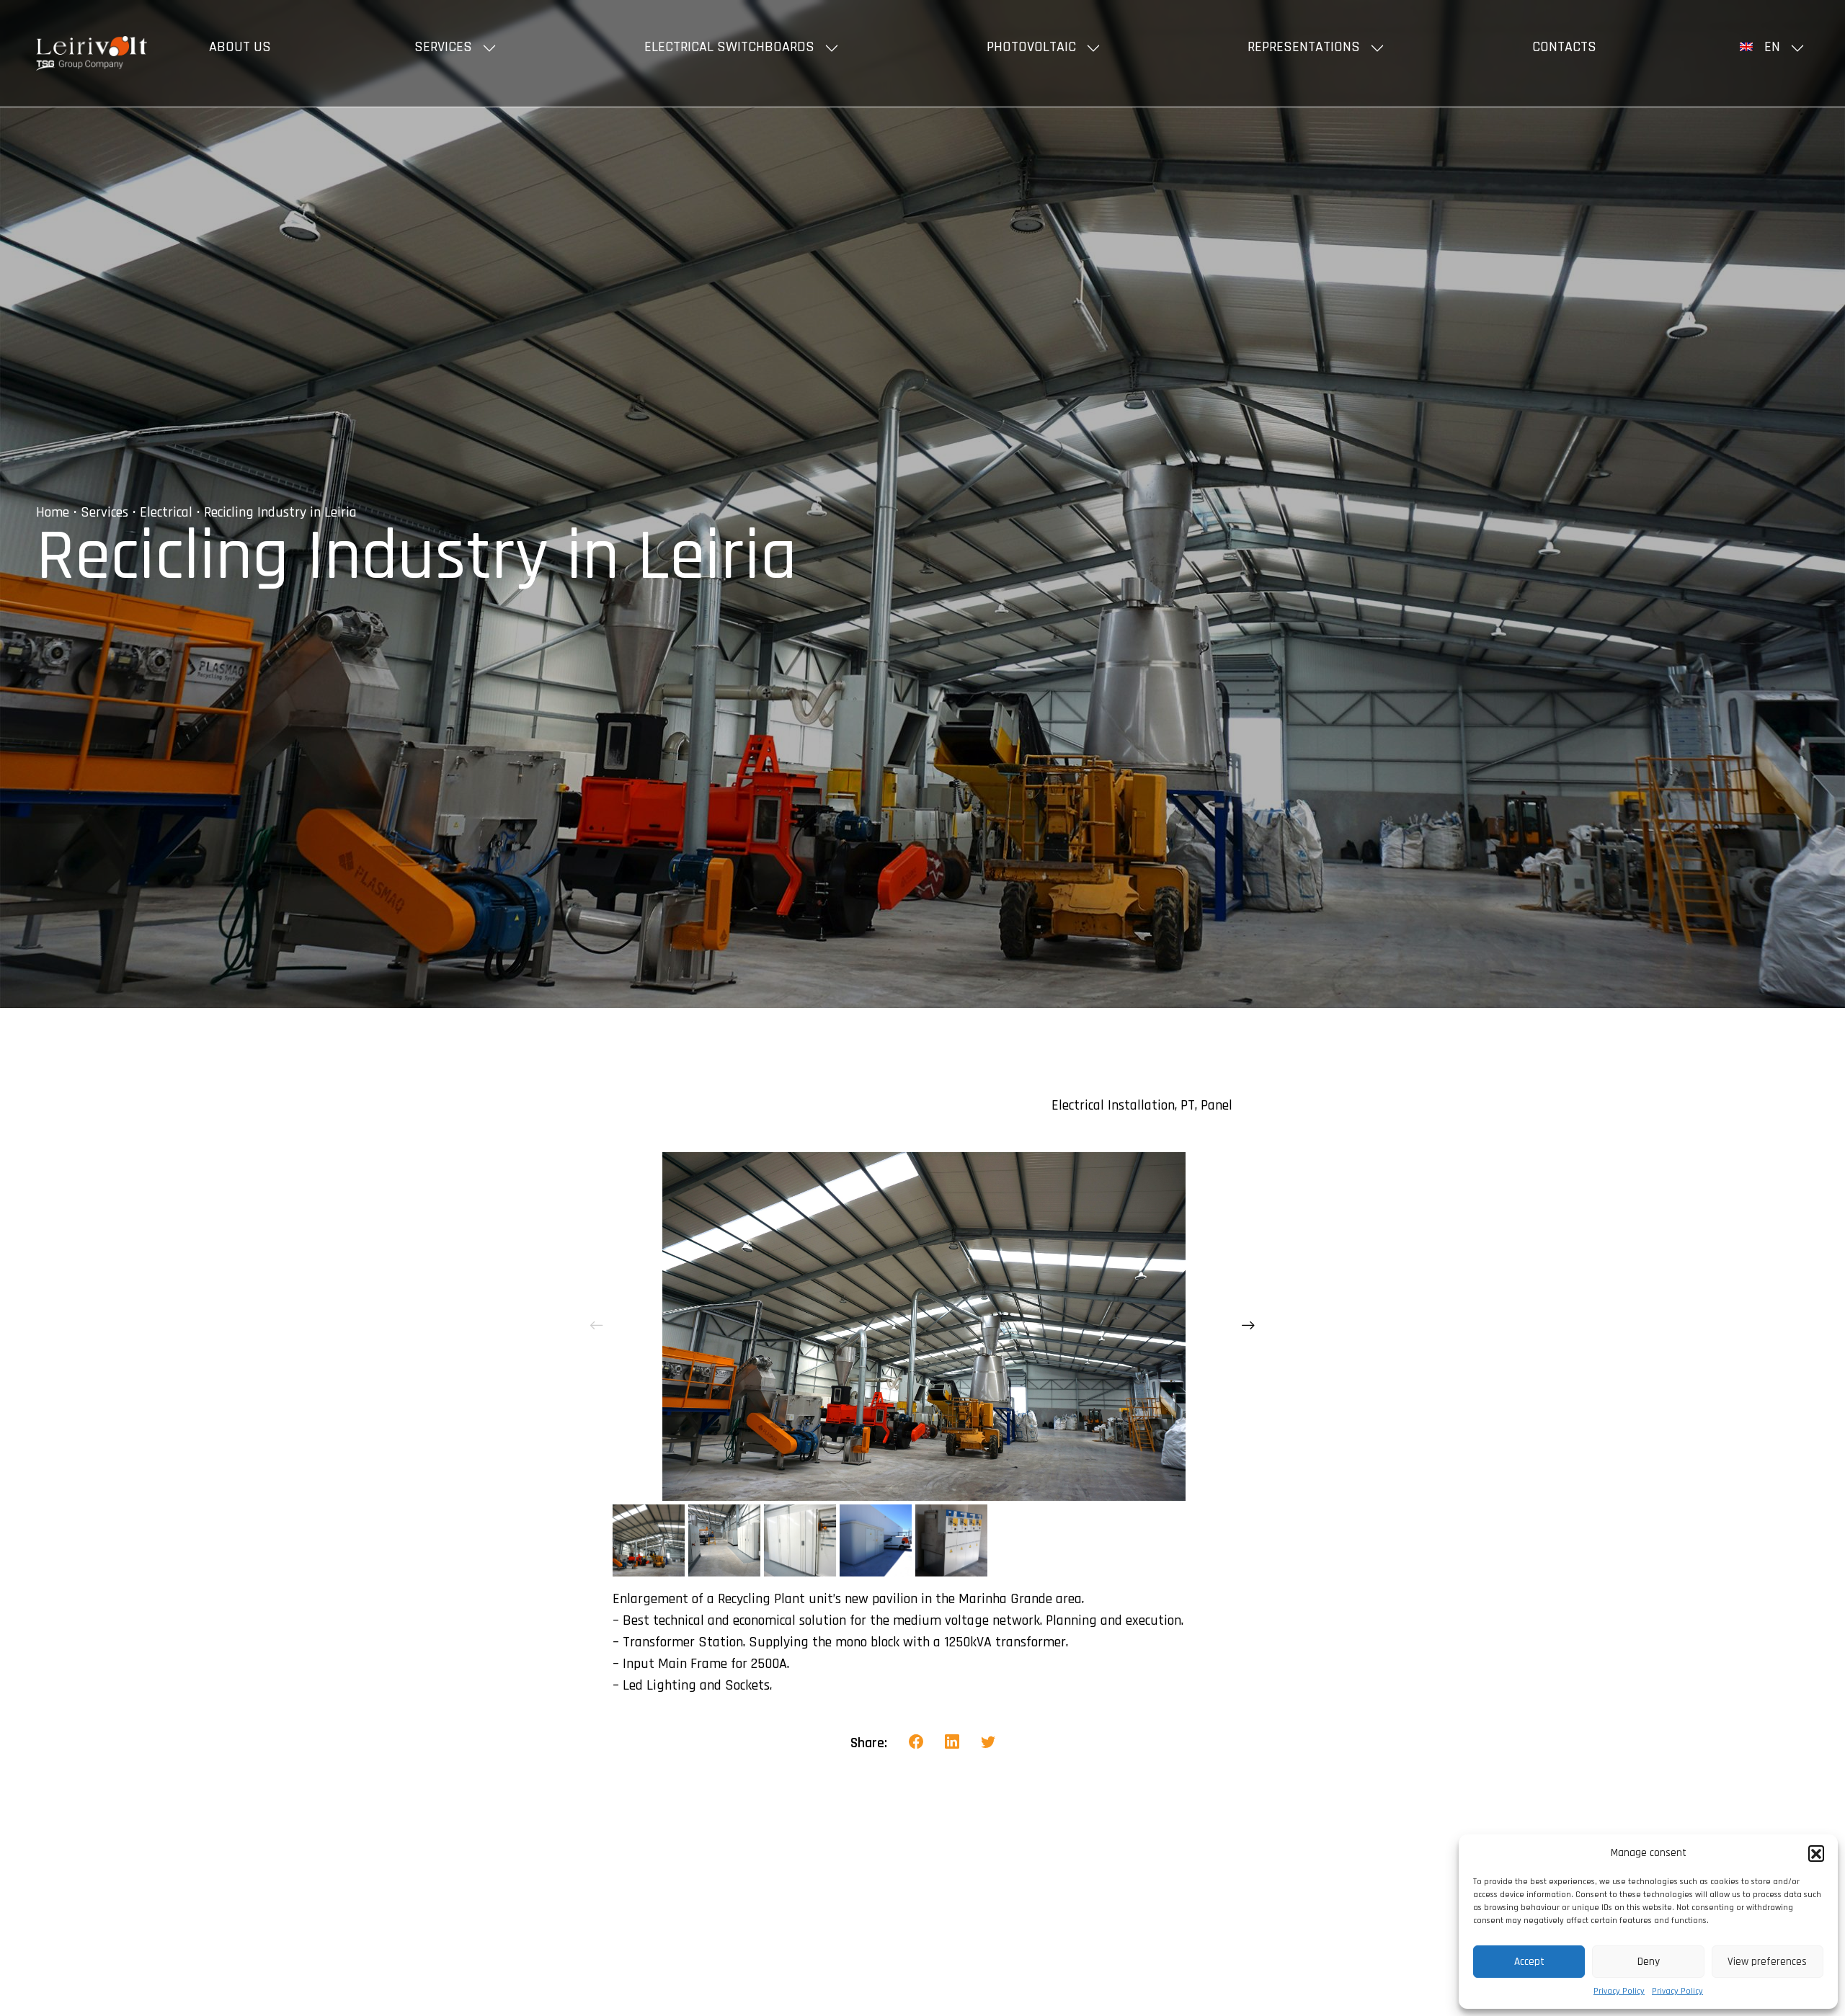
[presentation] (597, 1326)
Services (443, 47)
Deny (1649, 1962)
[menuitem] (1774, 47)
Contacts (1564, 47)
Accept (1529, 1962)
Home (53, 512)
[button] (1816, 1853)
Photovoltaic (1031, 47)
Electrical (166, 512)
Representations (1304, 47)
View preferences (1767, 1962)
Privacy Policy (1619, 1991)
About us (240, 47)
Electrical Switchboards (729, 47)
